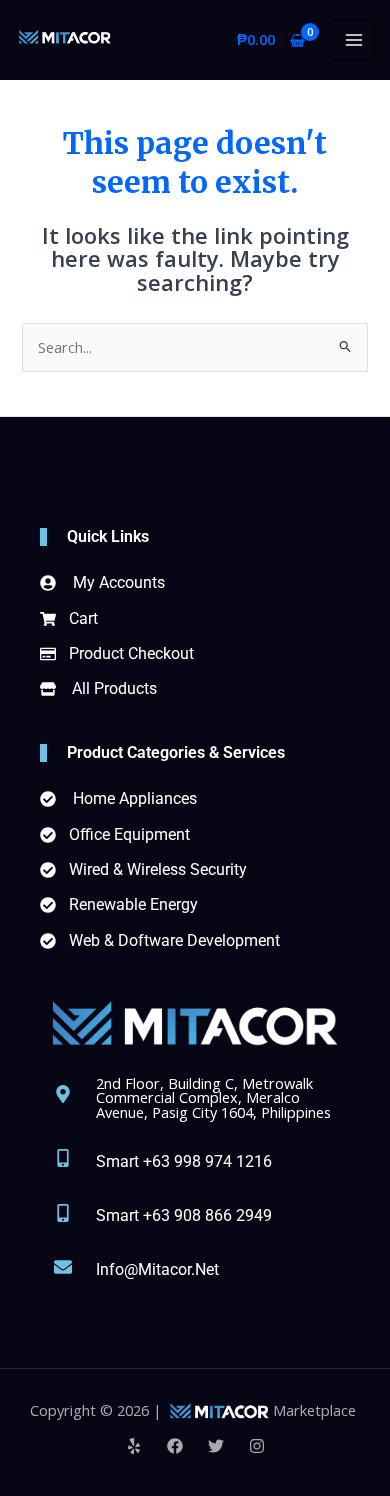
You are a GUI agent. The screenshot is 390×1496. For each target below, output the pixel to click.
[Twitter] (216, 1446)
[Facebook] (175, 1446)
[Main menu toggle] (354, 40)
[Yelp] (134, 1446)
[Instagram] (257, 1446)
